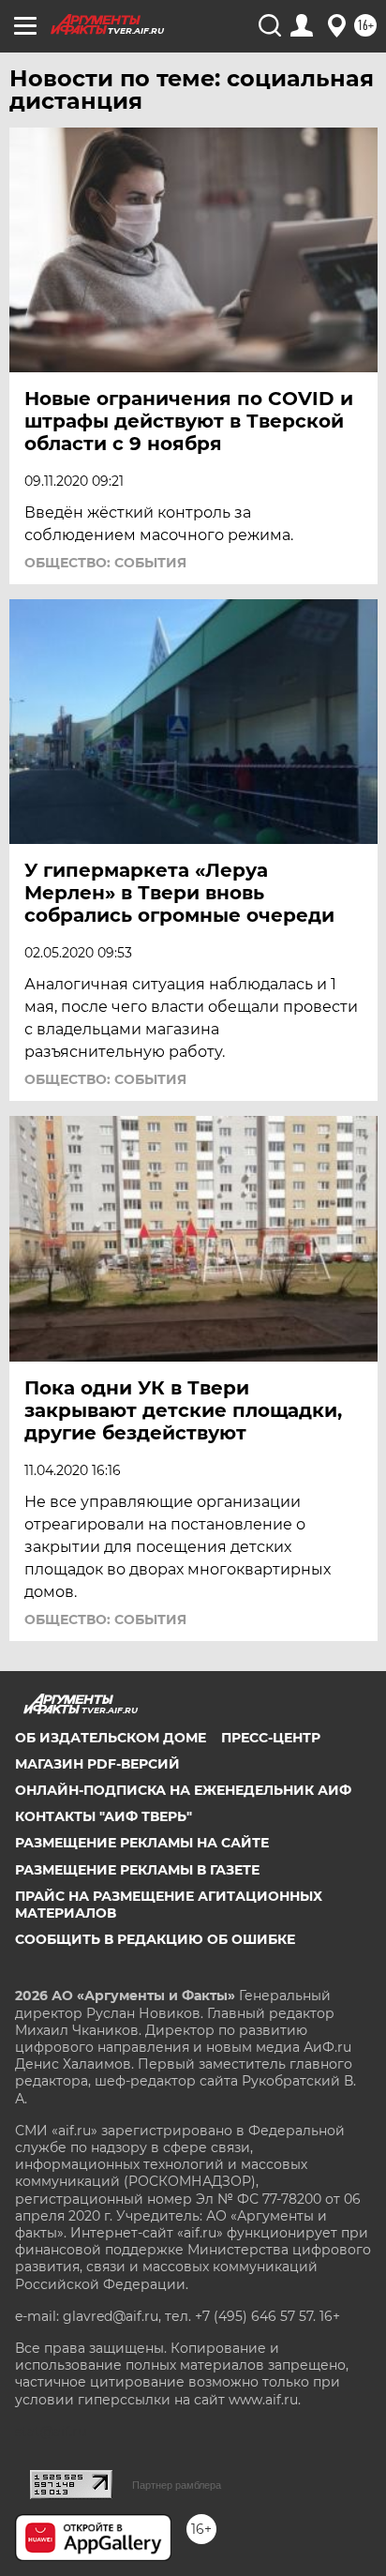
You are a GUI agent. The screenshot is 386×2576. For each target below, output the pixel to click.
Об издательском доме (111, 1738)
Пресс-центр (271, 1738)
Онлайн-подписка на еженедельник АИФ (183, 1790)
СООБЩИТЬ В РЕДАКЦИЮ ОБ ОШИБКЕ (155, 1939)
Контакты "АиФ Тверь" (104, 1816)
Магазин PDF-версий (97, 1764)
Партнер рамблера (177, 2485)
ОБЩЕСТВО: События (105, 563)
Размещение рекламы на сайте (142, 1843)
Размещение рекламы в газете (137, 1870)
